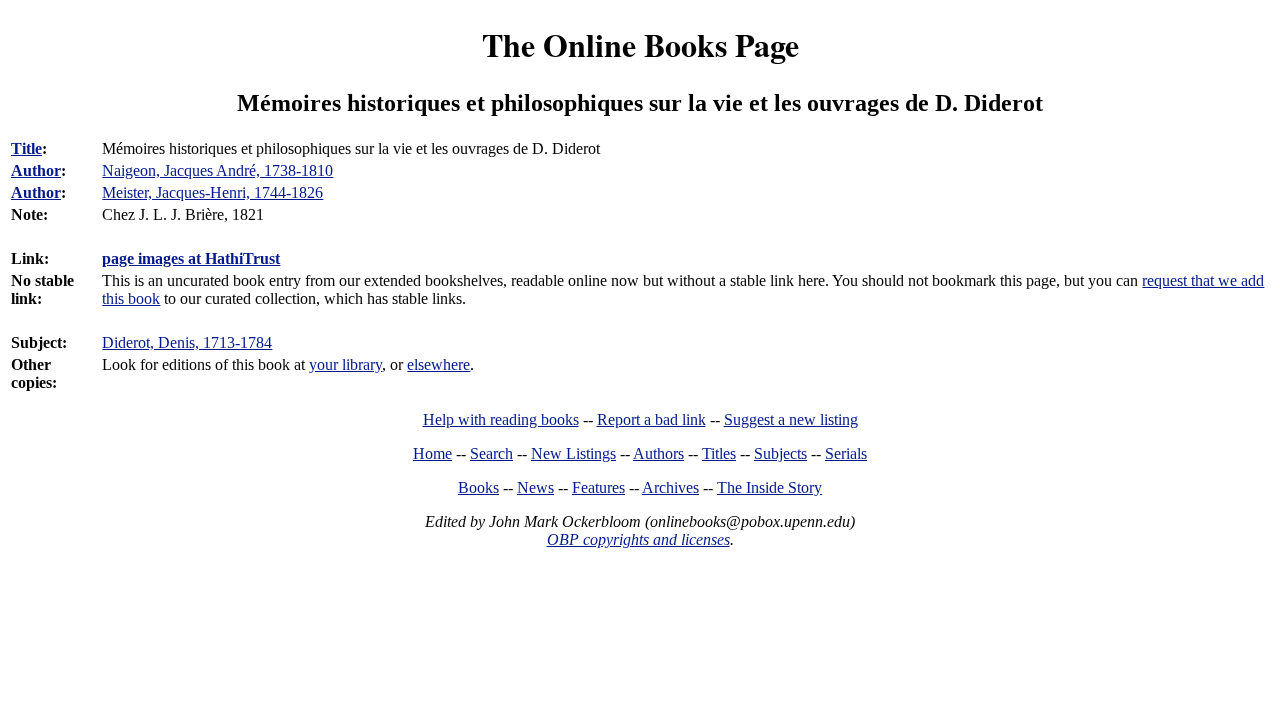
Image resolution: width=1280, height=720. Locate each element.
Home (432, 453)
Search (491, 453)
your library (345, 364)
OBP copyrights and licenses (638, 539)
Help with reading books (501, 419)
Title (26, 148)
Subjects (780, 453)
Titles (719, 453)
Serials (846, 453)
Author (36, 170)
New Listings (573, 453)
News (535, 487)
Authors (658, 453)
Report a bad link (651, 419)
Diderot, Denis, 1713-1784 (187, 342)
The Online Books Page (640, 44)
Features (598, 487)
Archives (670, 487)
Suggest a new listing (791, 419)
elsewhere (438, 364)
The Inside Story (769, 487)
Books (478, 487)
